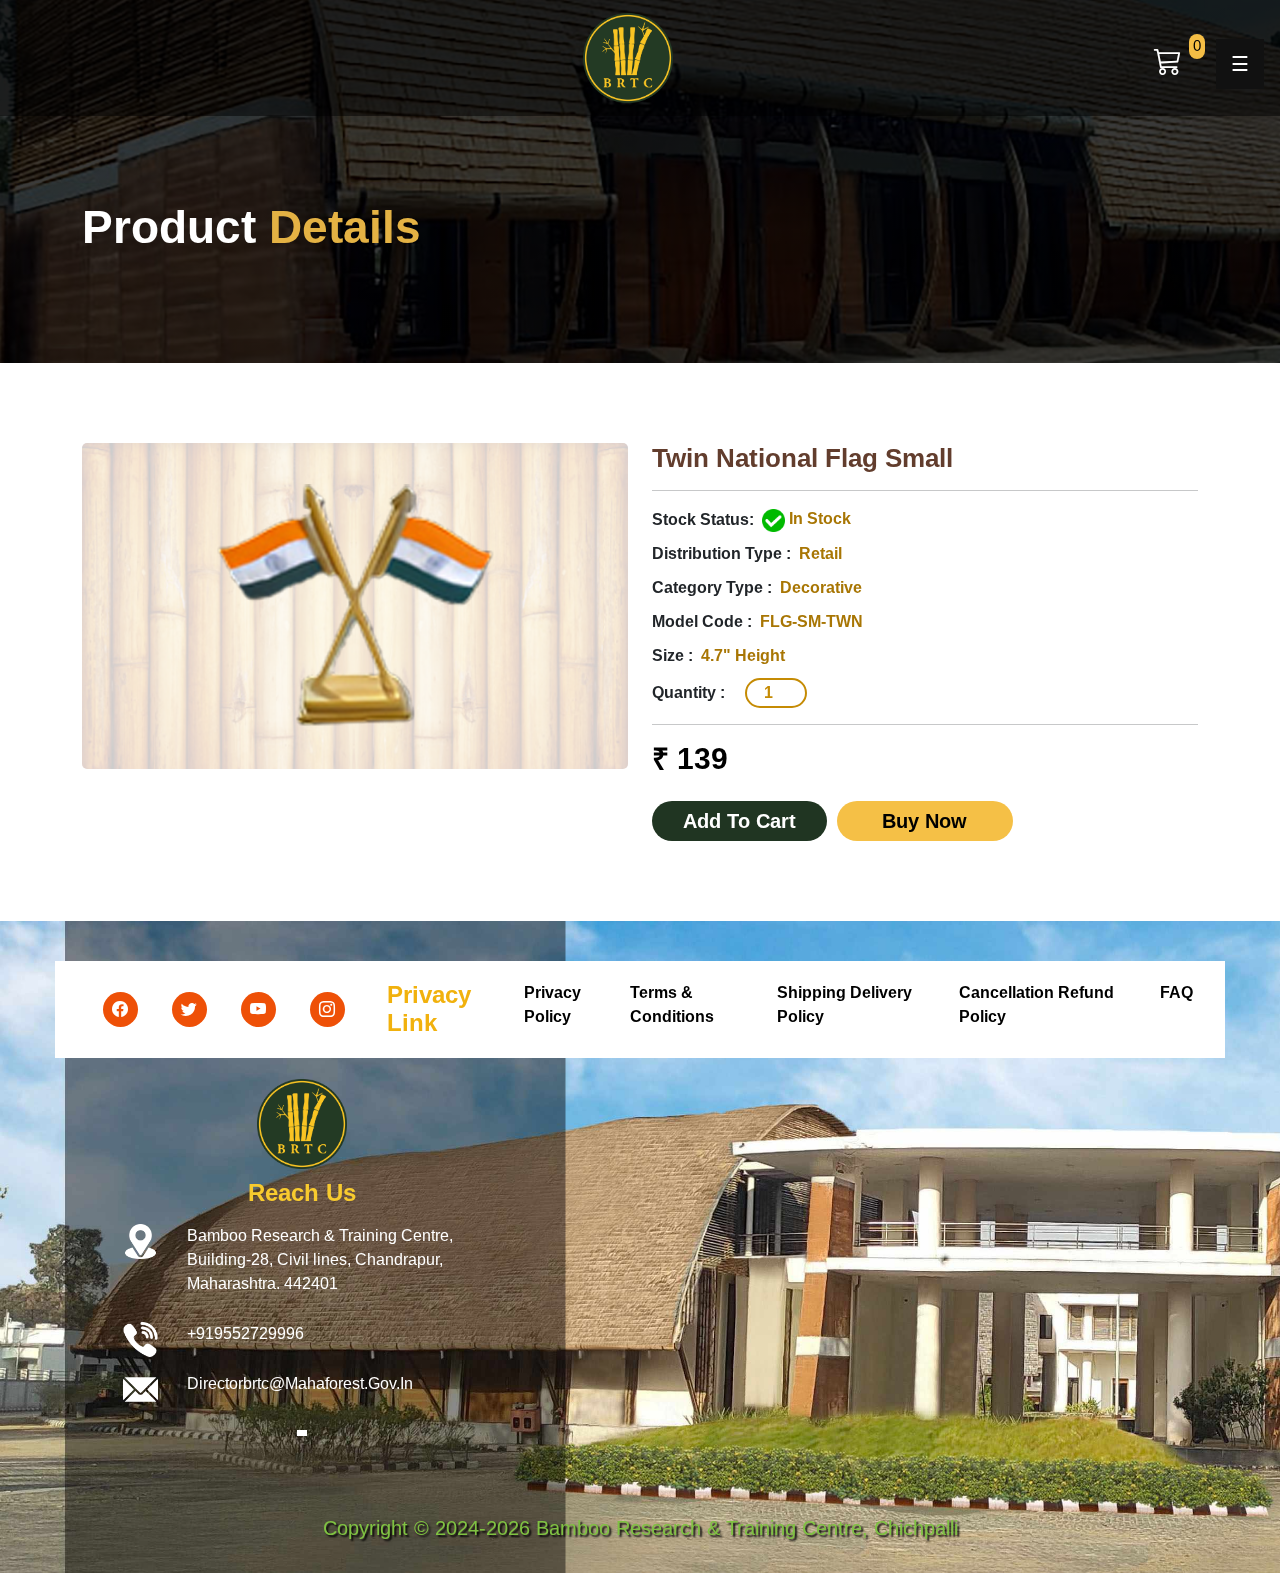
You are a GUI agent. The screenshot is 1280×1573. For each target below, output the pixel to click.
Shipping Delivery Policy (844, 1004)
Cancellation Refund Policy (1036, 1004)
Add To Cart (739, 821)
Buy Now (924, 821)
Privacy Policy (552, 1004)
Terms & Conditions (672, 1004)
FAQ (1176, 992)
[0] (1168, 62)
